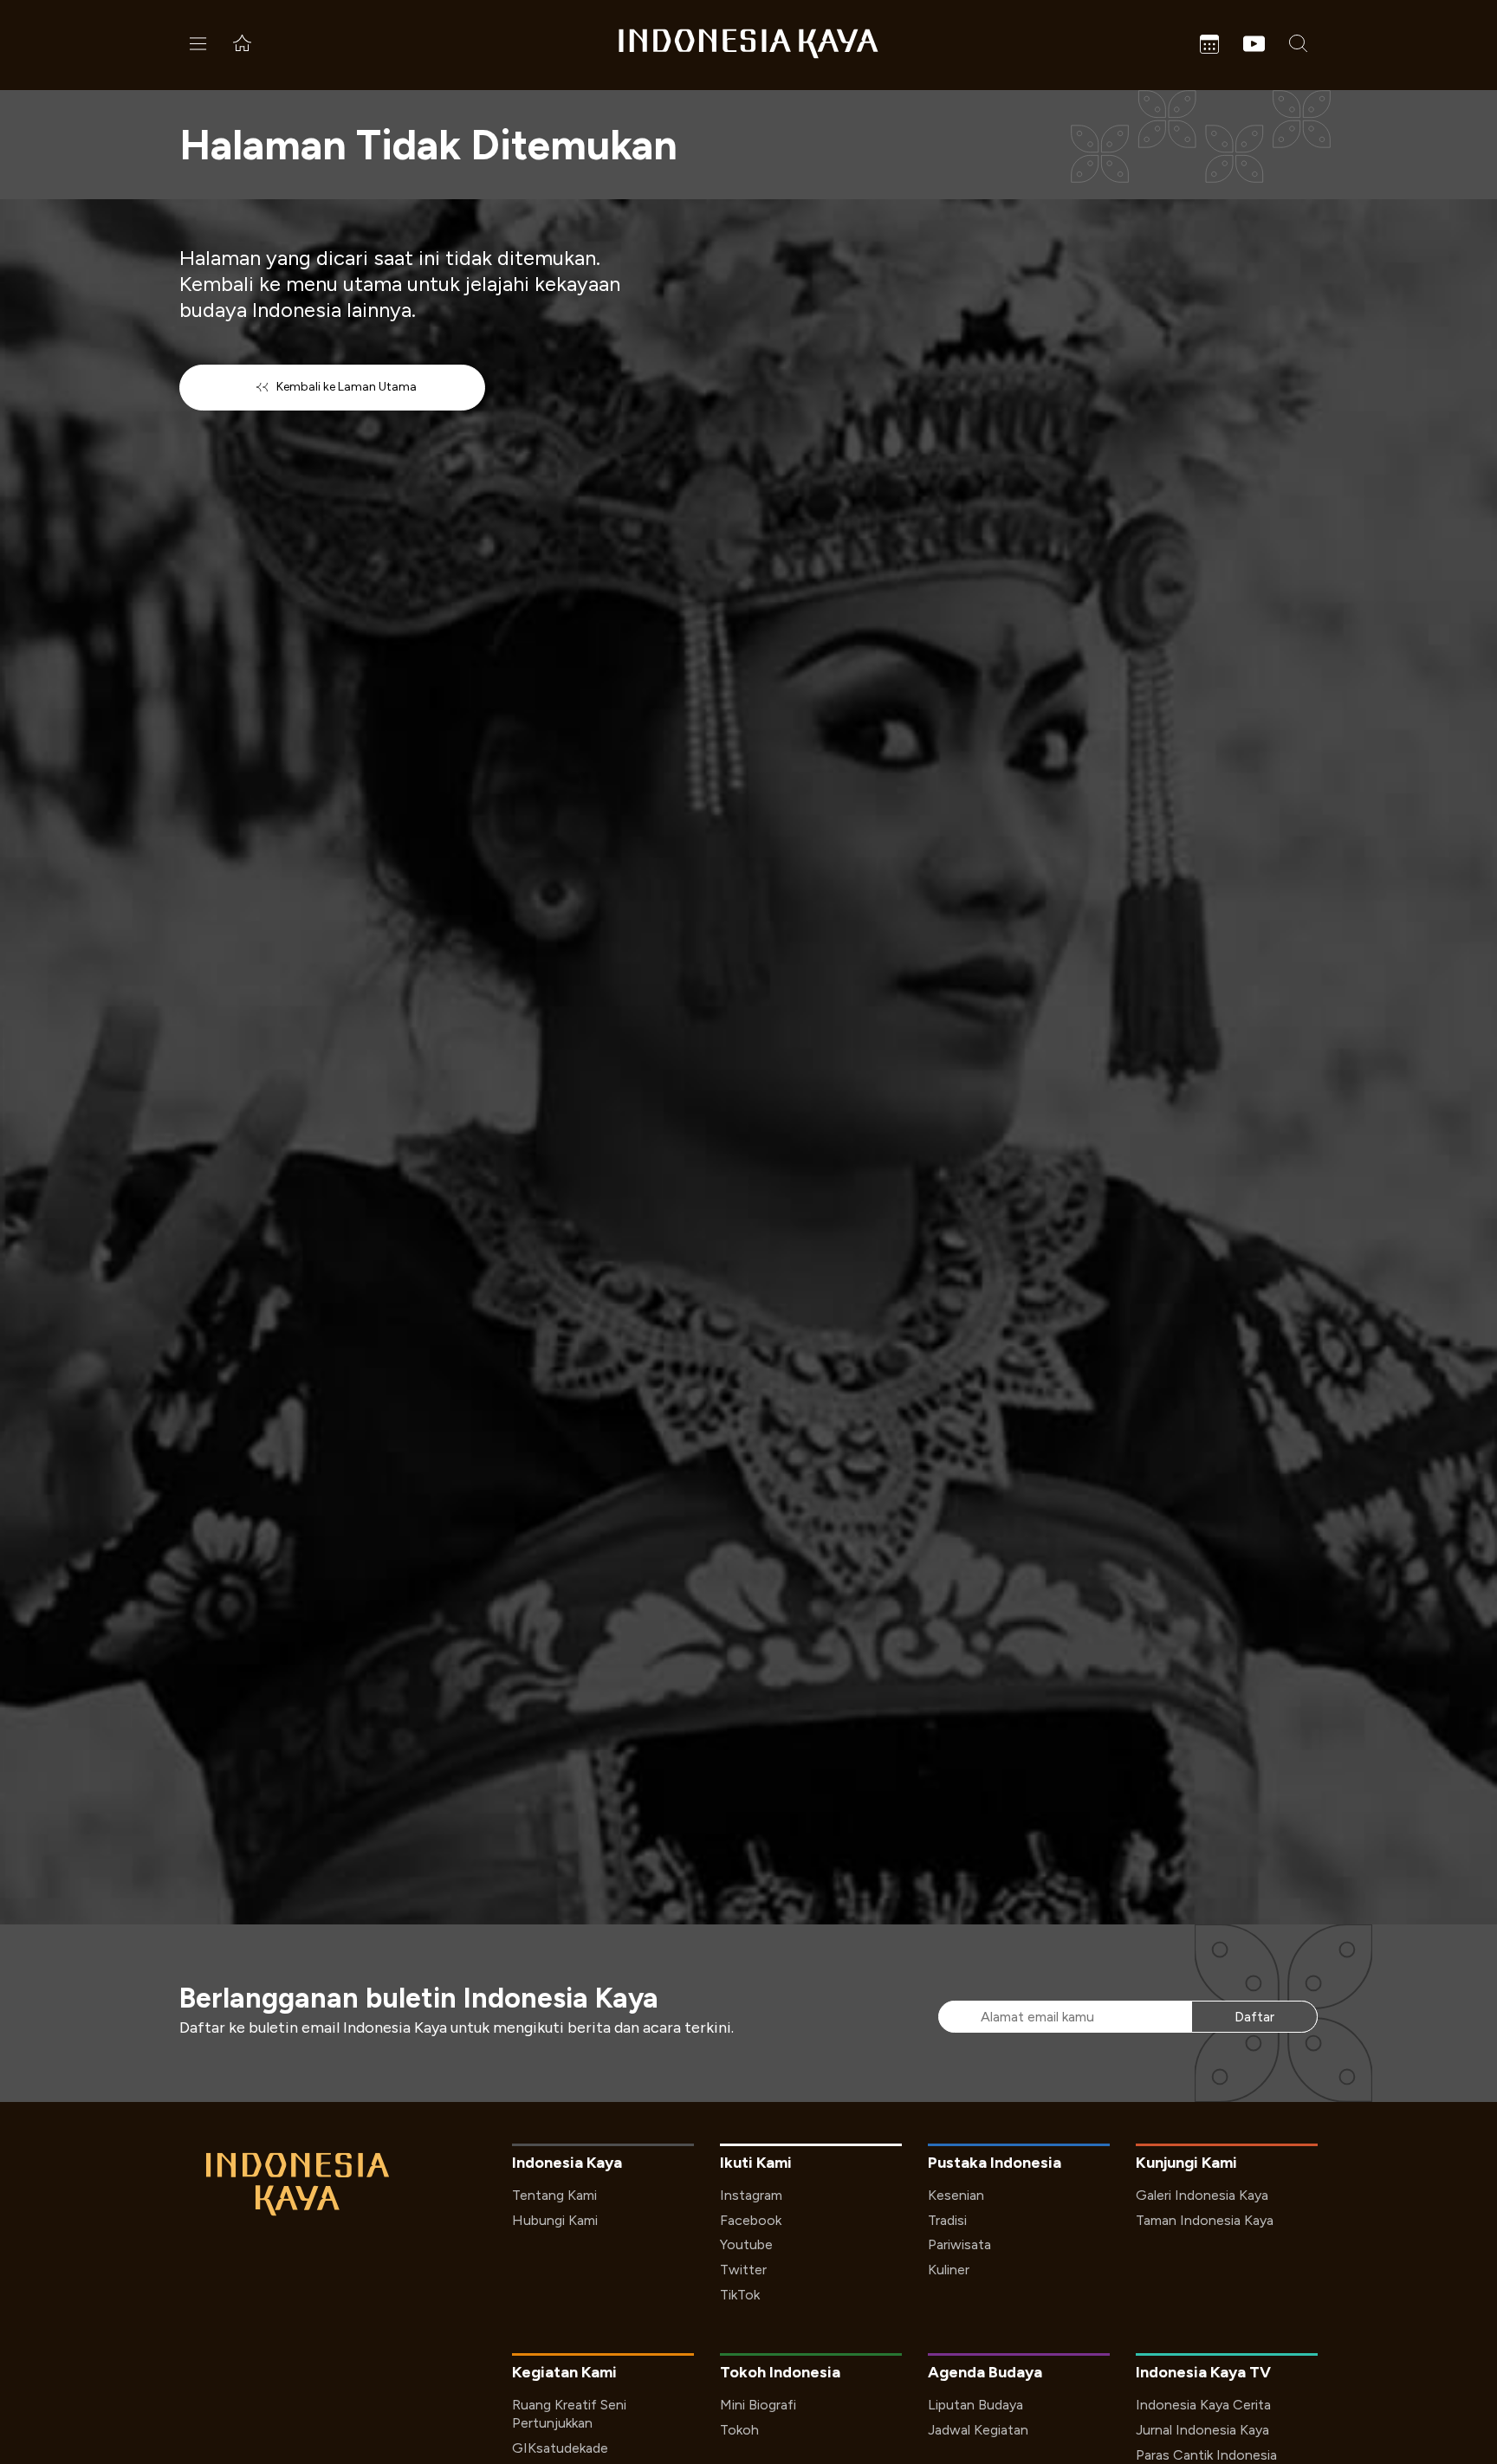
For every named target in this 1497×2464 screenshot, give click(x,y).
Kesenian (956, 2195)
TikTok (740, 2295)
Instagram (751, 2195)
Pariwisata (959, 2244)
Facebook (751, 2220)
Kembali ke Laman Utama (347, 387)
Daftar (1254, 2017)
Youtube (746, 2244)
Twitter (743, 2270)
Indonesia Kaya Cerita (1203, 2405)
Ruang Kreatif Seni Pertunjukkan (569, 2414)
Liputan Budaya (975, 2405)
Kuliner (949, 2270)
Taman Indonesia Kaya (1205, 2220)
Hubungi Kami (555, 2220)
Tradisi (947, 2220)
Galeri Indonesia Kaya (1202, 2195)
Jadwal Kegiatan (978, 2430)
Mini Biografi (758, 2405)
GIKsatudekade (560, 2448)
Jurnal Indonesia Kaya (1202, 2430)
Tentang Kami (554, 2195)
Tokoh (739, 2430)
